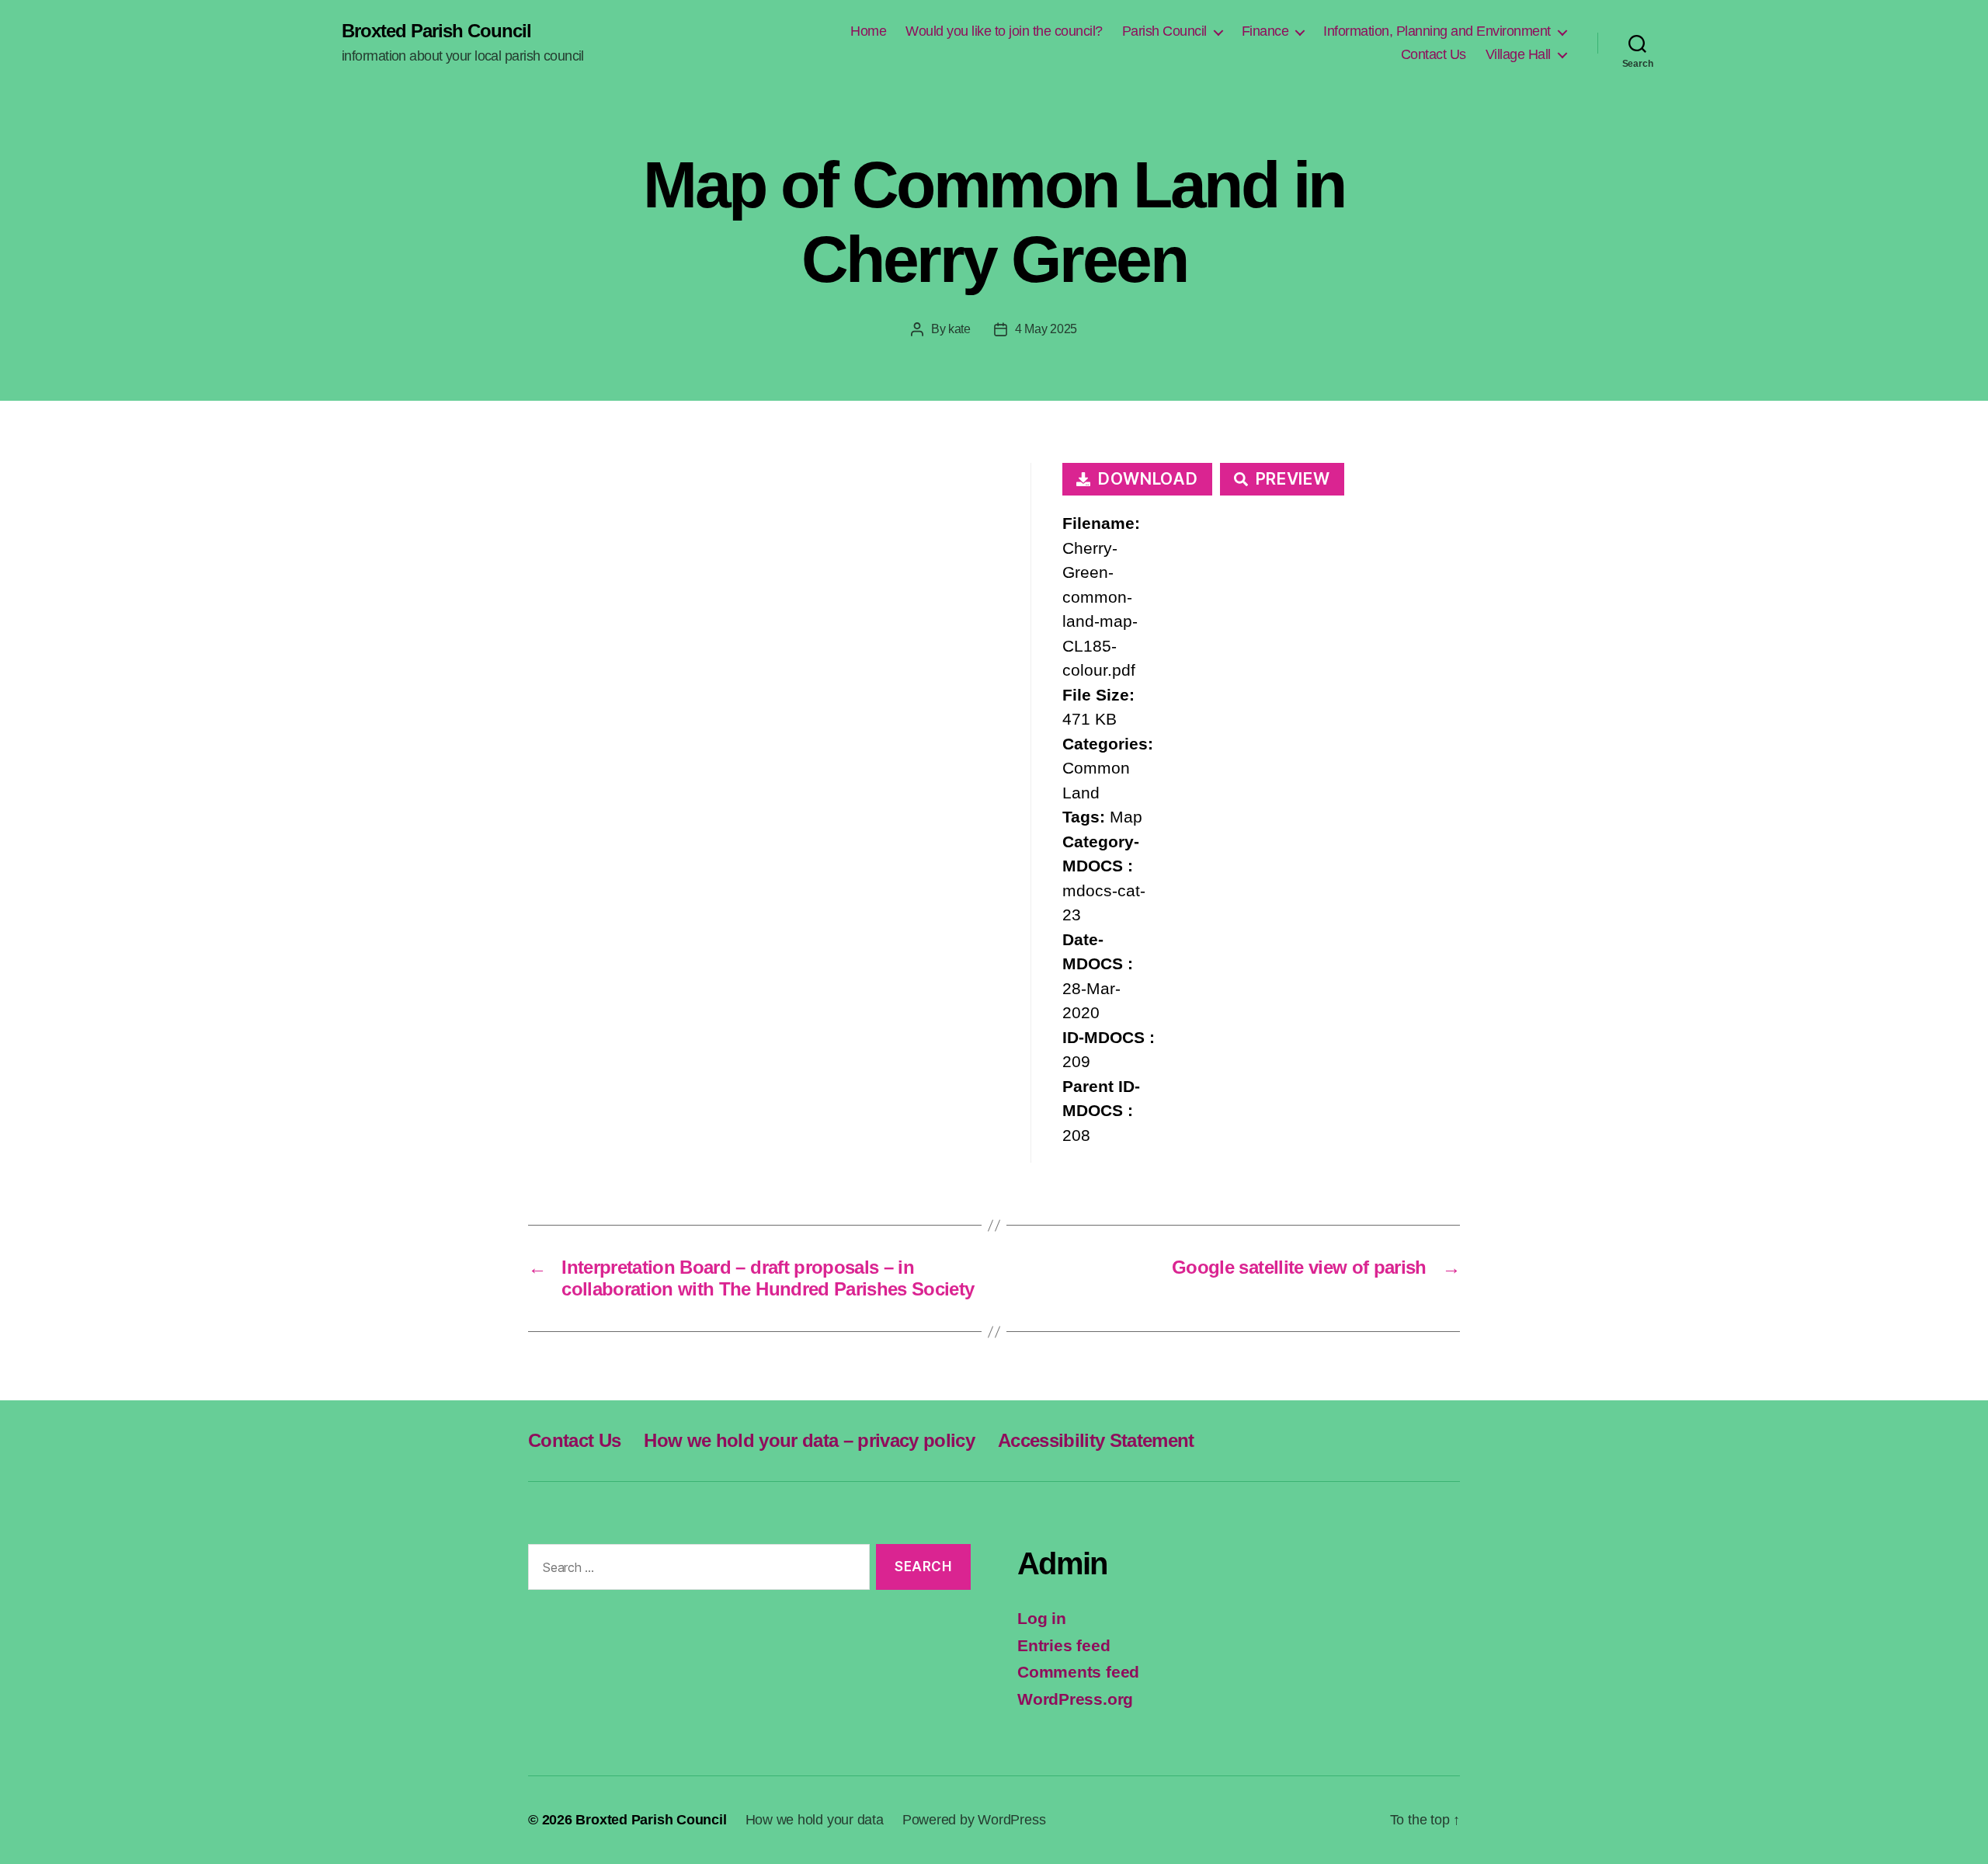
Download (1148, 479)
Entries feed (1064, 1645)
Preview (1293, 479)
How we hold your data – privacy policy (809, 1440)
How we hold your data (815, 1820)
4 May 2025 (1046, 329)
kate (959, 329)
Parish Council (1164, 31)
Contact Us (1434, 54)
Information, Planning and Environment (1437, 31)
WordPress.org (1075, 1699)
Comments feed (1078, 1672)
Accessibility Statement (1096, 1440)
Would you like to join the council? (1004, 31)
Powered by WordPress (974, 1820)
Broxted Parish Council (436, 31)
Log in (1042, 1618)
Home (868, 31)
